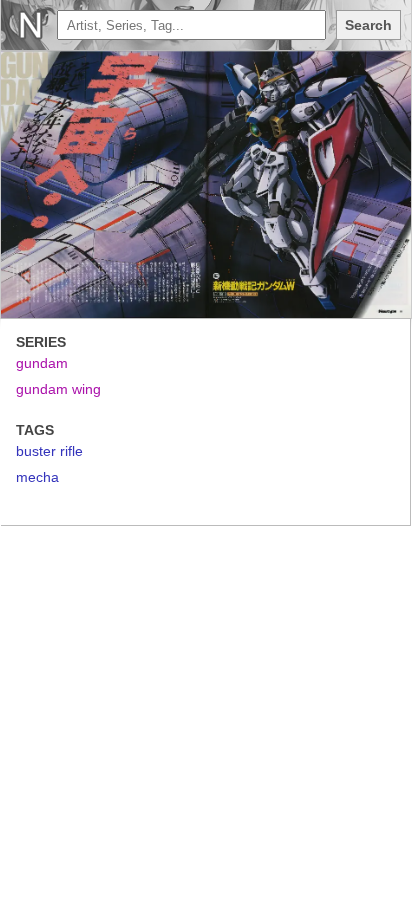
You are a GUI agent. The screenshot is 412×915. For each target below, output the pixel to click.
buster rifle (49, 451)
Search (368, 25)
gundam (42, 363)
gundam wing (58, 389)
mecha (37, 477)
